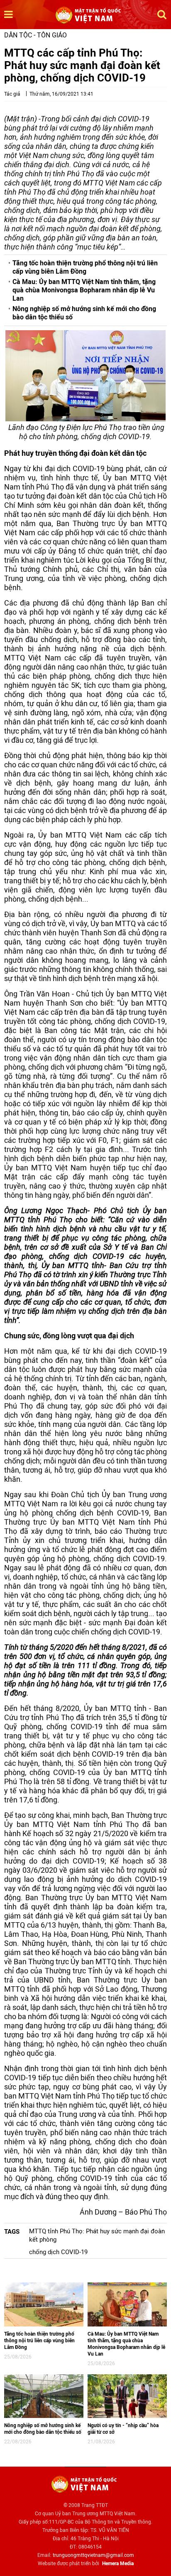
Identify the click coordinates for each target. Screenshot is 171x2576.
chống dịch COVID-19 (58, 2252)
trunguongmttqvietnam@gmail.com (93, 2555)
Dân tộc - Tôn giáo (35, 35)
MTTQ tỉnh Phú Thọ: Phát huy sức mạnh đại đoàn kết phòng (97, 2235)
